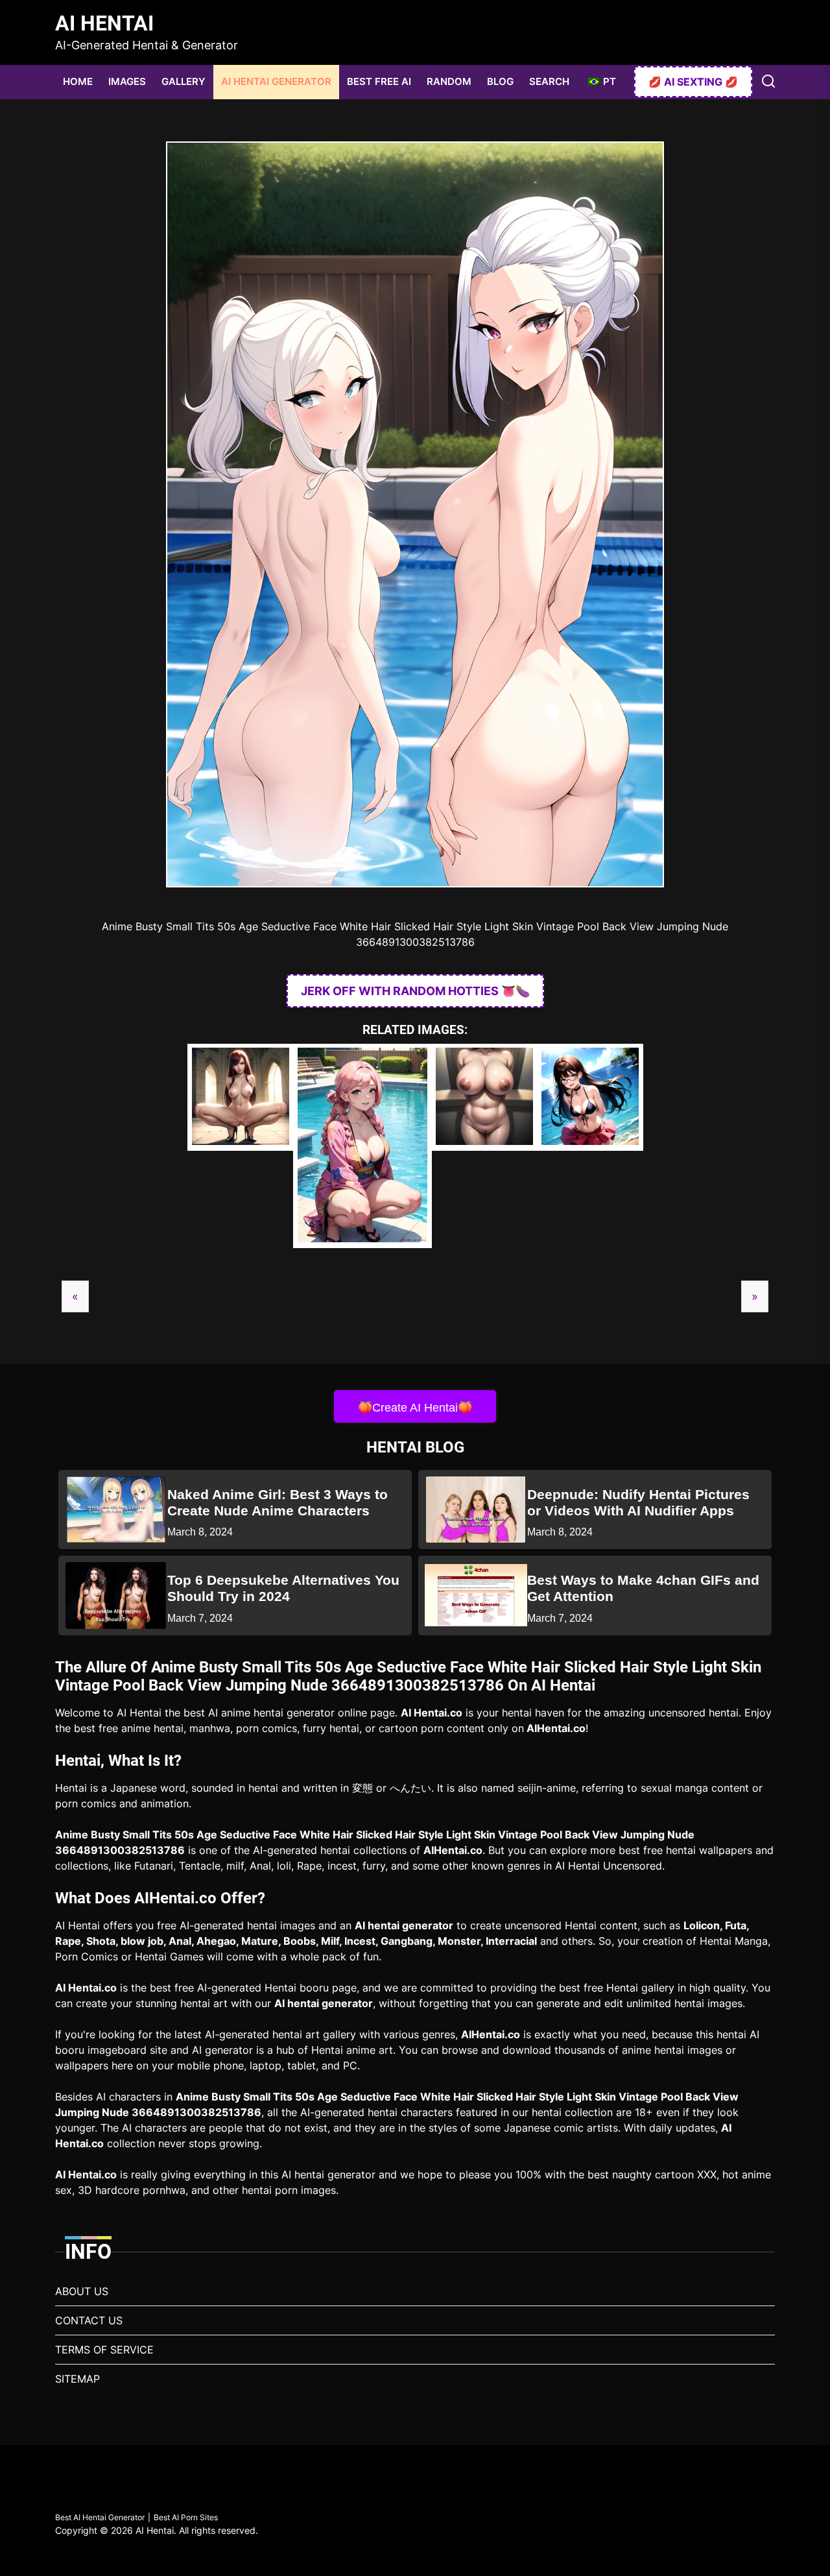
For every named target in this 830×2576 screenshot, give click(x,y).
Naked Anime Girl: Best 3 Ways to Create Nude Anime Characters (278, 1502)
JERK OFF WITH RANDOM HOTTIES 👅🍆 (415, 991)
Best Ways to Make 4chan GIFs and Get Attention (643, 1588)
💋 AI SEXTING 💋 (693, 82)
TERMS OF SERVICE (104, 2350)
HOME (78, 81)
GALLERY (184, 81)
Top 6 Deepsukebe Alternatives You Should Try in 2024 (283, 1588)
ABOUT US (82, 2291)
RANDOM (449, 81)
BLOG (500, 81)
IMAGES (127, 81)
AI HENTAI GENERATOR (276, 81)
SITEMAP (77, 2379)
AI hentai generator (404, 1925)
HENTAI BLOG (415, 1447)
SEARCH (549, 81)
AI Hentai (104, 23)
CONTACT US (89, 2320)
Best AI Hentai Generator (100, 2517)
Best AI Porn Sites (186, 2517)
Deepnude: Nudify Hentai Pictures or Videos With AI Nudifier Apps (638, 1502)
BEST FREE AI (379, 81)
